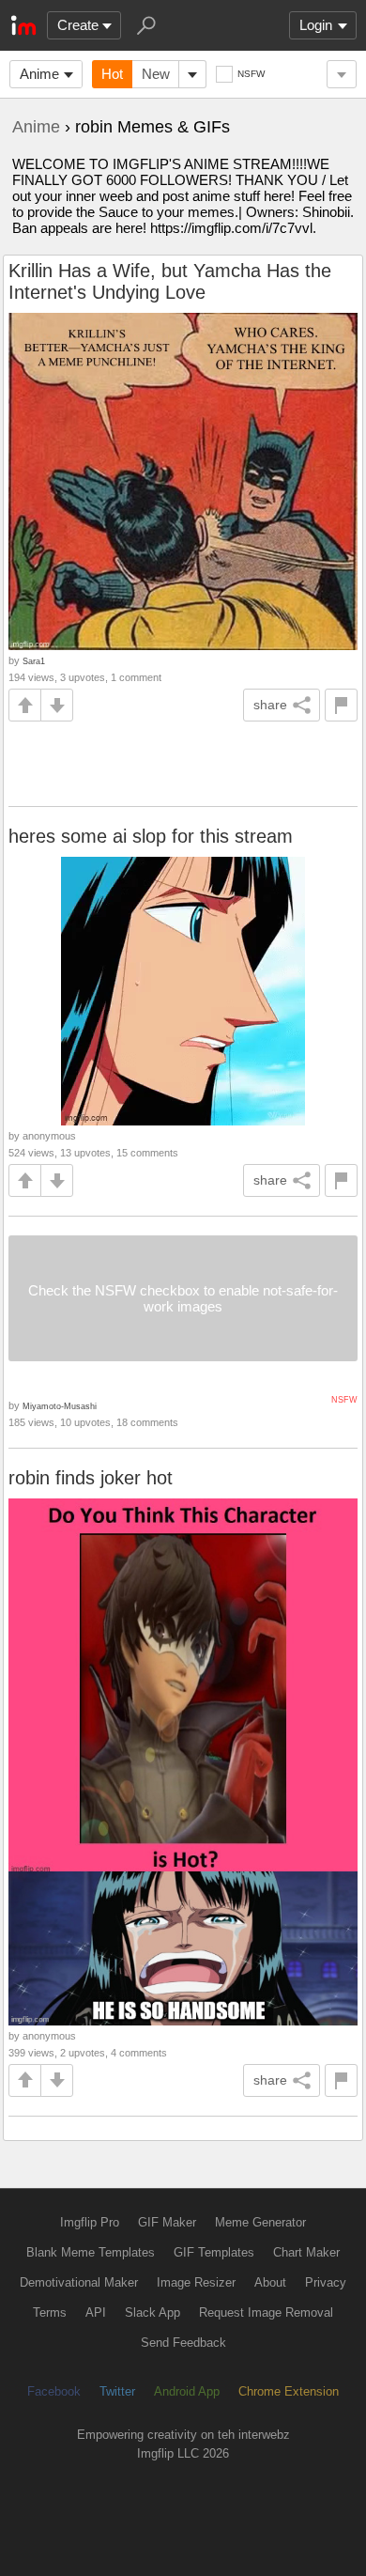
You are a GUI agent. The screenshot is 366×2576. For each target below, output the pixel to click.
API (96, 2312)
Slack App (152, 2312)
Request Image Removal (266, 2312)
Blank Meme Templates (91, 2252)
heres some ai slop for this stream (151, 836)
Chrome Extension (289, 2391)
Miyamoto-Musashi (60, 1406)
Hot (112, 74)
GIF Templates (214, 2252)
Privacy (326, 2282)
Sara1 (34, 661)
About (270, 2282)
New (156, 74)
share (270, 705)
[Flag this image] (341, 705)
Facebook (54, 2391)
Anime (39, 74)
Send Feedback (183, 2343)
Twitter (117, 2391)
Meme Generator (260, 2222)
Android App (187, 2391)
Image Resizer (196, 2282)
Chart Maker (306, 2252)
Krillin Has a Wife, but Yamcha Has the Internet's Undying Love (170, 281)
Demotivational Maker (79, 2282)
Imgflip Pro (90, 2222)
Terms (50, 2312)
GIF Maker (167, 2222)
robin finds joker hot (91, 1478)
